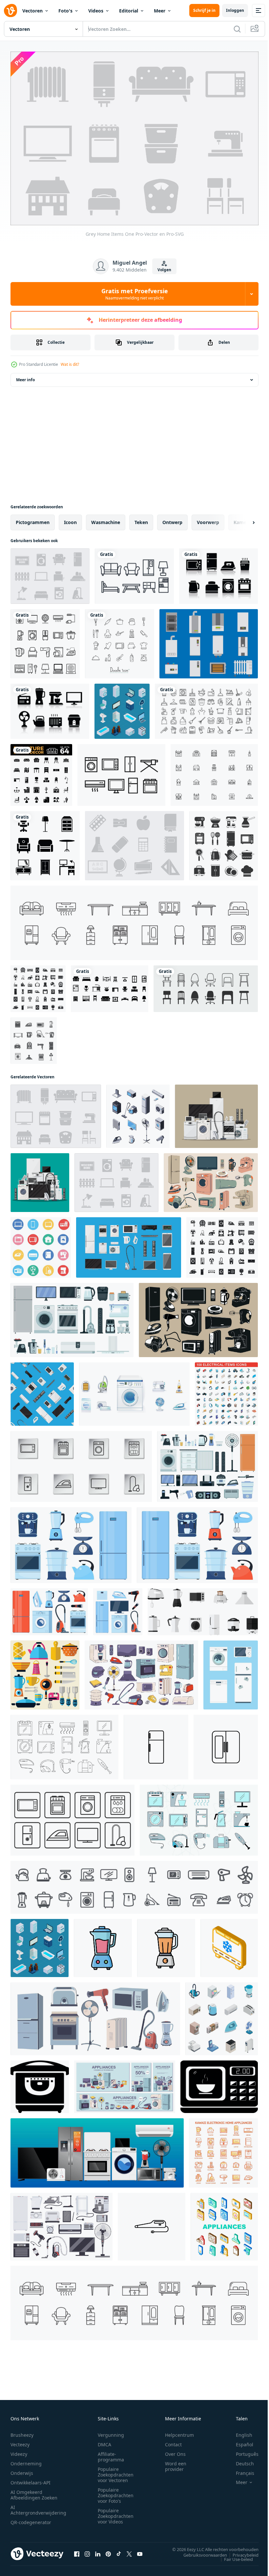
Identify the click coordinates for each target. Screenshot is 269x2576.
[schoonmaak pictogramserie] (206, 708)
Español (240, 2441)
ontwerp (172, 519)
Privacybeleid (241, 2551)
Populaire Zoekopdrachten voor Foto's (116, 2492)
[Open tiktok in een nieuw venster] (119, 2550)
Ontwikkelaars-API (31, 2479)
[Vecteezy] (10, 11)
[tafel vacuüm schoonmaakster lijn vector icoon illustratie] (152, 2223)
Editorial (129, 11)
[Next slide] (243, 519)
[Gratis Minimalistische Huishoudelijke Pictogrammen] (218, 573)
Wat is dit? (70, 364)
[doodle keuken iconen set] (120, 640)
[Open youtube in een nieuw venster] (140, 2550)
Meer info (25, 376)
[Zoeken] (237, 29)
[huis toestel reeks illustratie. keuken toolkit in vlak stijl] (203, 1608)
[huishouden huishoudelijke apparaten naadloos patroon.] (42, 1391)
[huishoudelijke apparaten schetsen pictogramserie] (45, 640)
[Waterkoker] (209, 640)
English (239, 2431)
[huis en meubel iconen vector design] (110, 985)
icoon (70, 519)
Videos (96, 11)
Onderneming (26, 2460)
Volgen (164, 270)
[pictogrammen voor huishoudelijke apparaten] (222, 2015)
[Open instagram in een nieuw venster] (87, 2550)
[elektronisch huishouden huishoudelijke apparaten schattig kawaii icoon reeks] (223, 2150)
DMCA (104, 2441)
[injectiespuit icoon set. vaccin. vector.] (72, 1817)
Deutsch (240, 2460)
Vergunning (111, 2431)
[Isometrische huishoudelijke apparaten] (122, 708)
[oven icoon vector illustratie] (40, 2083)
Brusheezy (22, 2431)
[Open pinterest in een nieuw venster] (108, 2550)
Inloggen (235, 10)
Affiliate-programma (111, 2453)
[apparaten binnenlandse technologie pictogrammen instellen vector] (224, 2223)
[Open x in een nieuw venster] (129, 2550)
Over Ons (175, 2450)
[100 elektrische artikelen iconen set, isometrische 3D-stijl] (226, 1391)
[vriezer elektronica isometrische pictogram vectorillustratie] (229, 1945)
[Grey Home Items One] (56, 1113)
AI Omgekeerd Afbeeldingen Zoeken (34, 2491)
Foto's (65, 11)
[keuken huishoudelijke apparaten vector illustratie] (45, 1672)
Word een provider (176, 2463)
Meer (160, 11)
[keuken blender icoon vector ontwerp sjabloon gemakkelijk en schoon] (103, 1945)
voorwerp (208, 519)
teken (141, 519)
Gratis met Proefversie (135, 294)
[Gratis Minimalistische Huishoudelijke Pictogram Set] (50, 708)
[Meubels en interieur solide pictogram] (41, 772)
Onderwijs (22, 2469)
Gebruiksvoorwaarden (200, 2551)
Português (242, 2450)
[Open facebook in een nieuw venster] (77, 2550)
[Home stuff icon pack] (134, 573)
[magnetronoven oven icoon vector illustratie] (219, 2083)
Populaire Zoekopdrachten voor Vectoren (116, 2471)
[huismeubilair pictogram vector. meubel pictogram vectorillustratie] (45, 842)
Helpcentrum (179, 2431)
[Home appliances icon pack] (121, 772)
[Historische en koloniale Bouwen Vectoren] (214, 772)
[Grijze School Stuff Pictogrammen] (134, 842)
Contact (173, 2441)
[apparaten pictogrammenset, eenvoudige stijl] (38, 985)
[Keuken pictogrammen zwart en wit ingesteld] (224, 842)
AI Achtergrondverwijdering (38, 2506)
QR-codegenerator (31, 2519)
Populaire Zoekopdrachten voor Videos (116, 2512)
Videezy (19, 2450)
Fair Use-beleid (234, 2556)
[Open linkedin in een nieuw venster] (98, 2550)
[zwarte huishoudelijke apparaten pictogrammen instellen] (34, 1037)
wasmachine (106, 519)
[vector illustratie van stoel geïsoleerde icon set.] (206, 985)
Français (240, 2469)
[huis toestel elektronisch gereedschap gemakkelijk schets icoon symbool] (134, 1884)
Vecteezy (20, 2441)
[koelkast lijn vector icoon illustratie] (156, 1744)
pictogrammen (33, 519)
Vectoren (32, 11)
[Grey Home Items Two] (50, 573)
